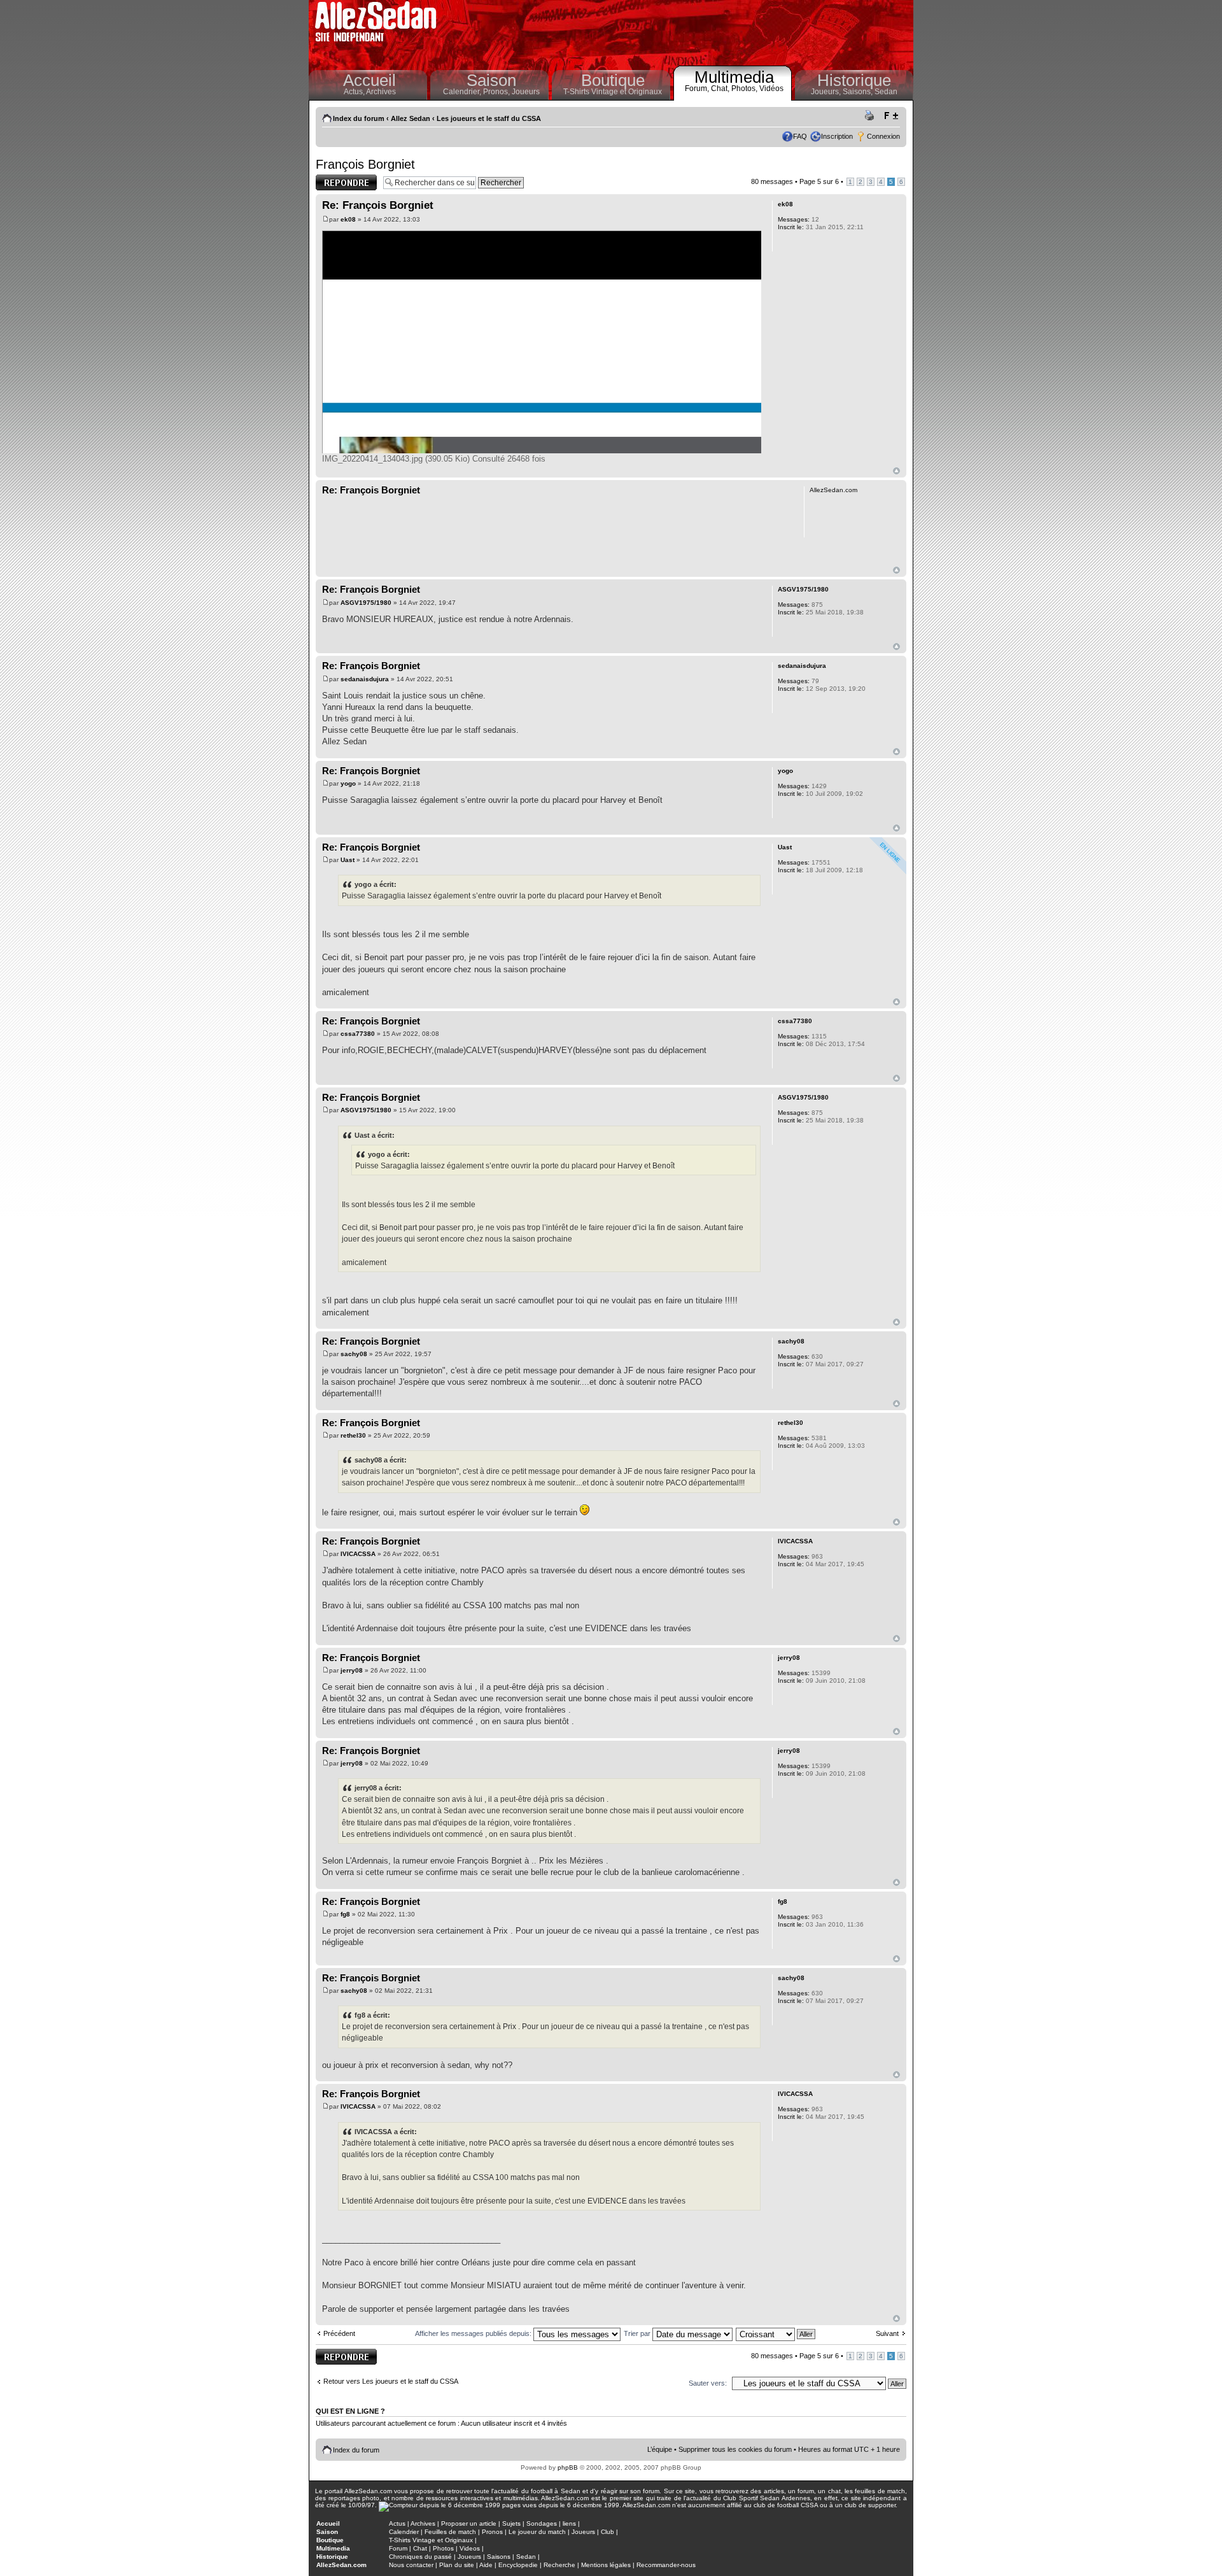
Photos (443, 2548)
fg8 (345, 1914)
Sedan (886, 92)
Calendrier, (463, 92)
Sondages (542, 2523)
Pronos (492, 2532)
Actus (397, 2523)
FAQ (800, 136)
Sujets (511, 2523)
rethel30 (353, 1435)
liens (569, 2523)
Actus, (355, 92)
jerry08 (352, 1670)
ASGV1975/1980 (366, 603)
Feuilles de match (450, 2532)
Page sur (819, 181)
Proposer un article (469, 2523)
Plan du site (457, 2565)
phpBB (568, 2467)
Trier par (638, 2333)
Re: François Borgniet (378, 205)
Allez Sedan (411, 118)
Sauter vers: (708, 2383)
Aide (486, 2565)
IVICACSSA (358, 1554)
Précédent (339, 2333)
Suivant (887, 2333)
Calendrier (404, 2532)
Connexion (883, 136)
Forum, (698, 88)
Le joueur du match (537, 2532)
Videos (470, 2548)
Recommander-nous (666, 2565)
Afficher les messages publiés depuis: (474, 2333)
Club (607, 2532)
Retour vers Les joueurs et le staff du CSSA (391, 2381)
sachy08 (354, 1354)
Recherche (559, 2565)
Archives (381, 92)
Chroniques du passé (420, 2557)
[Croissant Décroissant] (776, 2333)
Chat (420, 2548)
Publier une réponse (333, 182)
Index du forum (359, 118)
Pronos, (497, 92)
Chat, (721, 88)
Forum (398, 2548)
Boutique (613, 80)
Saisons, (859, 92)
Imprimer (871, 116)
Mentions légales (606, 2565)
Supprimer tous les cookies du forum (735, 2449)
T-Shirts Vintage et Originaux (613, 92)
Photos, (745, 88)
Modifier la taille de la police (891, 116)
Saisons (499, 2557)
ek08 (348, 219)
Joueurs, (827, 92)
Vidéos (771, 88)
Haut (896, 471)
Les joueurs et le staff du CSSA (489, 118)
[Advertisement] (678, 32)
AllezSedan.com (341, 2565)
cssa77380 (358, 1034)
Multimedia (734, 77)
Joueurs (526, 92)
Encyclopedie (518, 2565)
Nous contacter (411, 2565)
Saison (491, 80)
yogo (348, 783)
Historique (854, 80)
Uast (348, 860)
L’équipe (660, 2449)
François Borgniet (365, 164)
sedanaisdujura (365, 679)
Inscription (837, 136)
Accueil (369, 80)
